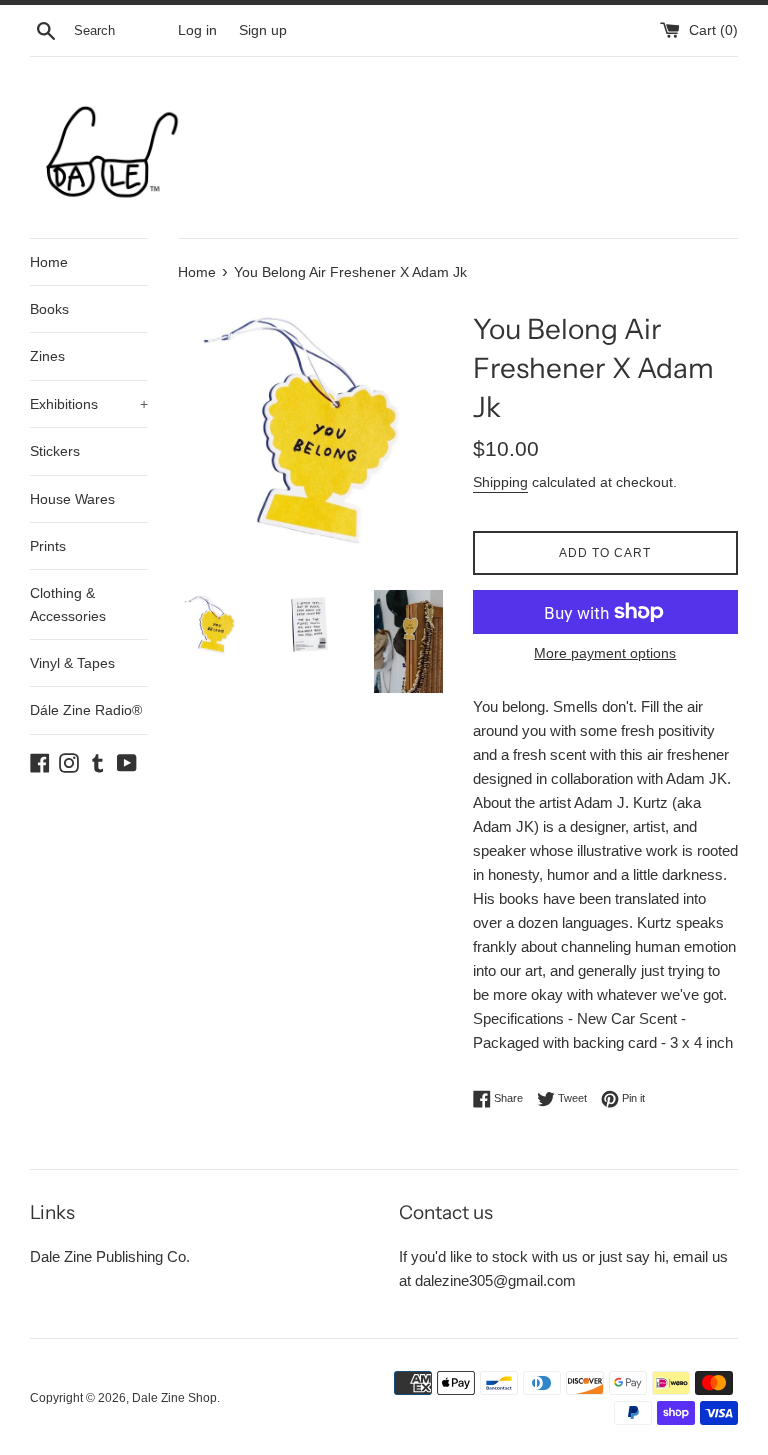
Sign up (263, 30)
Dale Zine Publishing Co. (110, 1256)
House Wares (72, 499)
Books (49, 309)
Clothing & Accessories (68, 604)
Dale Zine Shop (174, 1398)
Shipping (500, 482)
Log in (197, 30)
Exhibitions (89, 404)
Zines (47, 356)
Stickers (55, 451)
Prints (48, 546)
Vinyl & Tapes (72, 663)
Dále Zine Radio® (86, 710)
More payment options (605, 653)
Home (49, 262)
